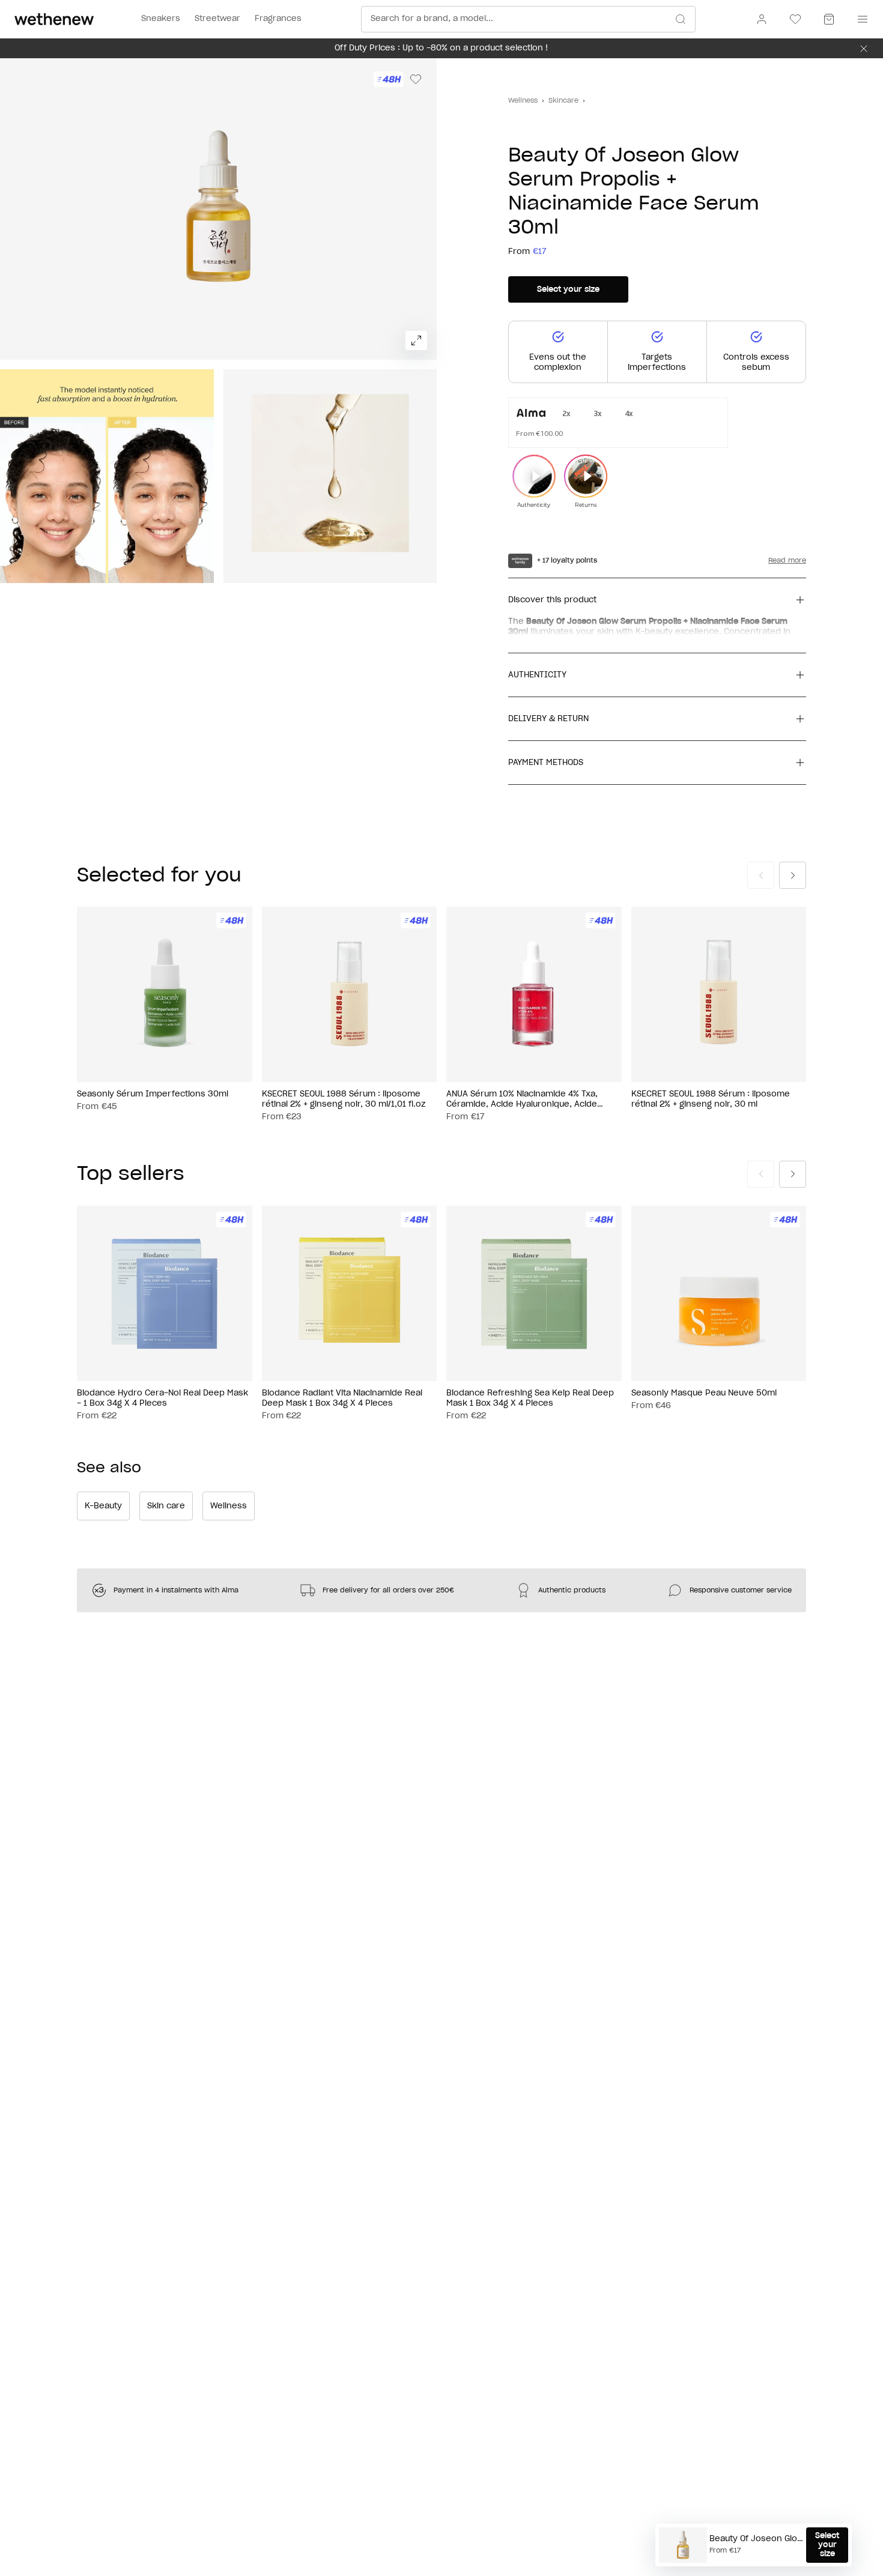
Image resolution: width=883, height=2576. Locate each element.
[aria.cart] (829, 19)
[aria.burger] (860, 19)
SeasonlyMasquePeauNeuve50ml (704, 1393)
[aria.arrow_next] (793, 875)
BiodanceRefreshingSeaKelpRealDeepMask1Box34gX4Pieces (530, 1398)
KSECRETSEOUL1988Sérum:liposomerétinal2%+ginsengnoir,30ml (711, 1099)
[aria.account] (762, 19)
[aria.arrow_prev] (761, 875)
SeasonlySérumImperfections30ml (153, 1094)
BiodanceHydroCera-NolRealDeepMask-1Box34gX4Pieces (162, 1398)
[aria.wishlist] (795, 19)
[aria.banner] (864, 49)
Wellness (523, 101)
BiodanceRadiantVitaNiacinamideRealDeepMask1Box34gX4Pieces (342, 1398)
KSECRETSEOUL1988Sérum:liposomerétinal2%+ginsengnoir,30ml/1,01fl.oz (344, 1099)
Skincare (563, 101)
